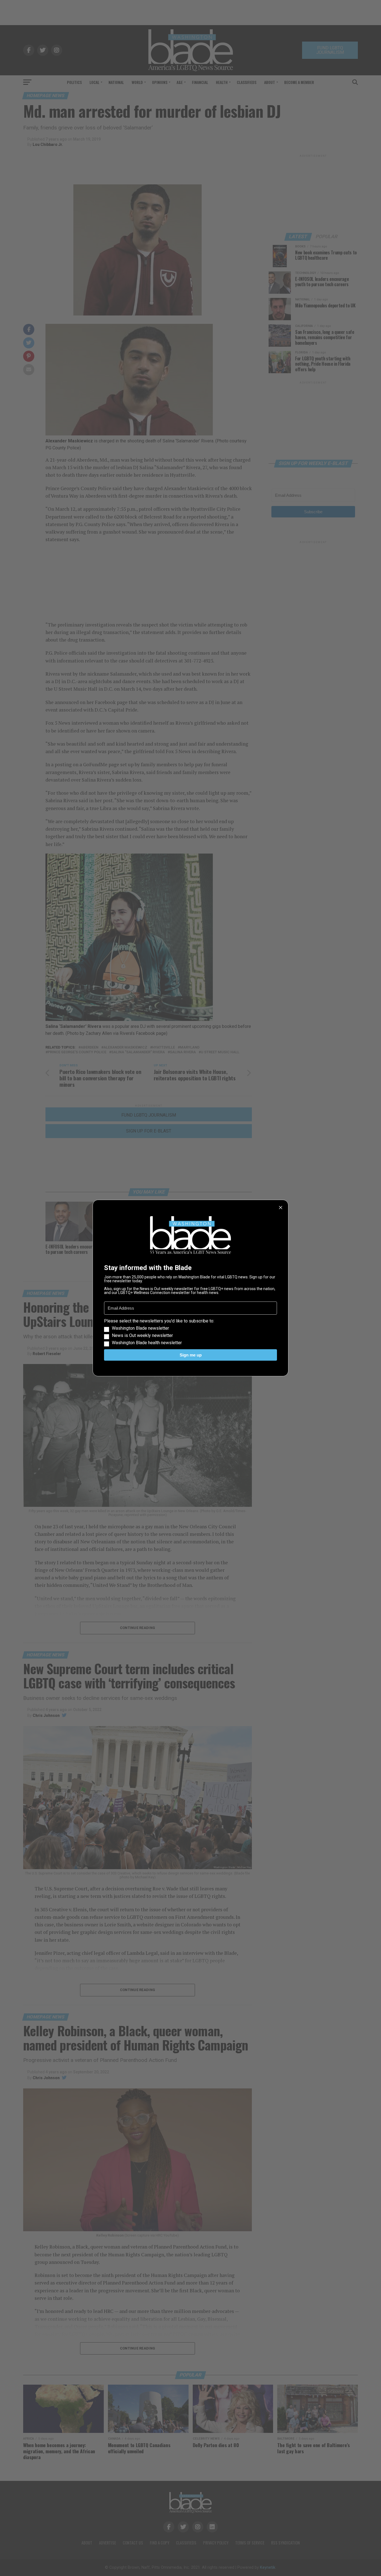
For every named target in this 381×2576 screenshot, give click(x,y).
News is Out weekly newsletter (142, 1336)
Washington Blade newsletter (140, 1328)
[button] (191, 1332)
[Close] (281, 1208)
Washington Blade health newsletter (147, 1343)
